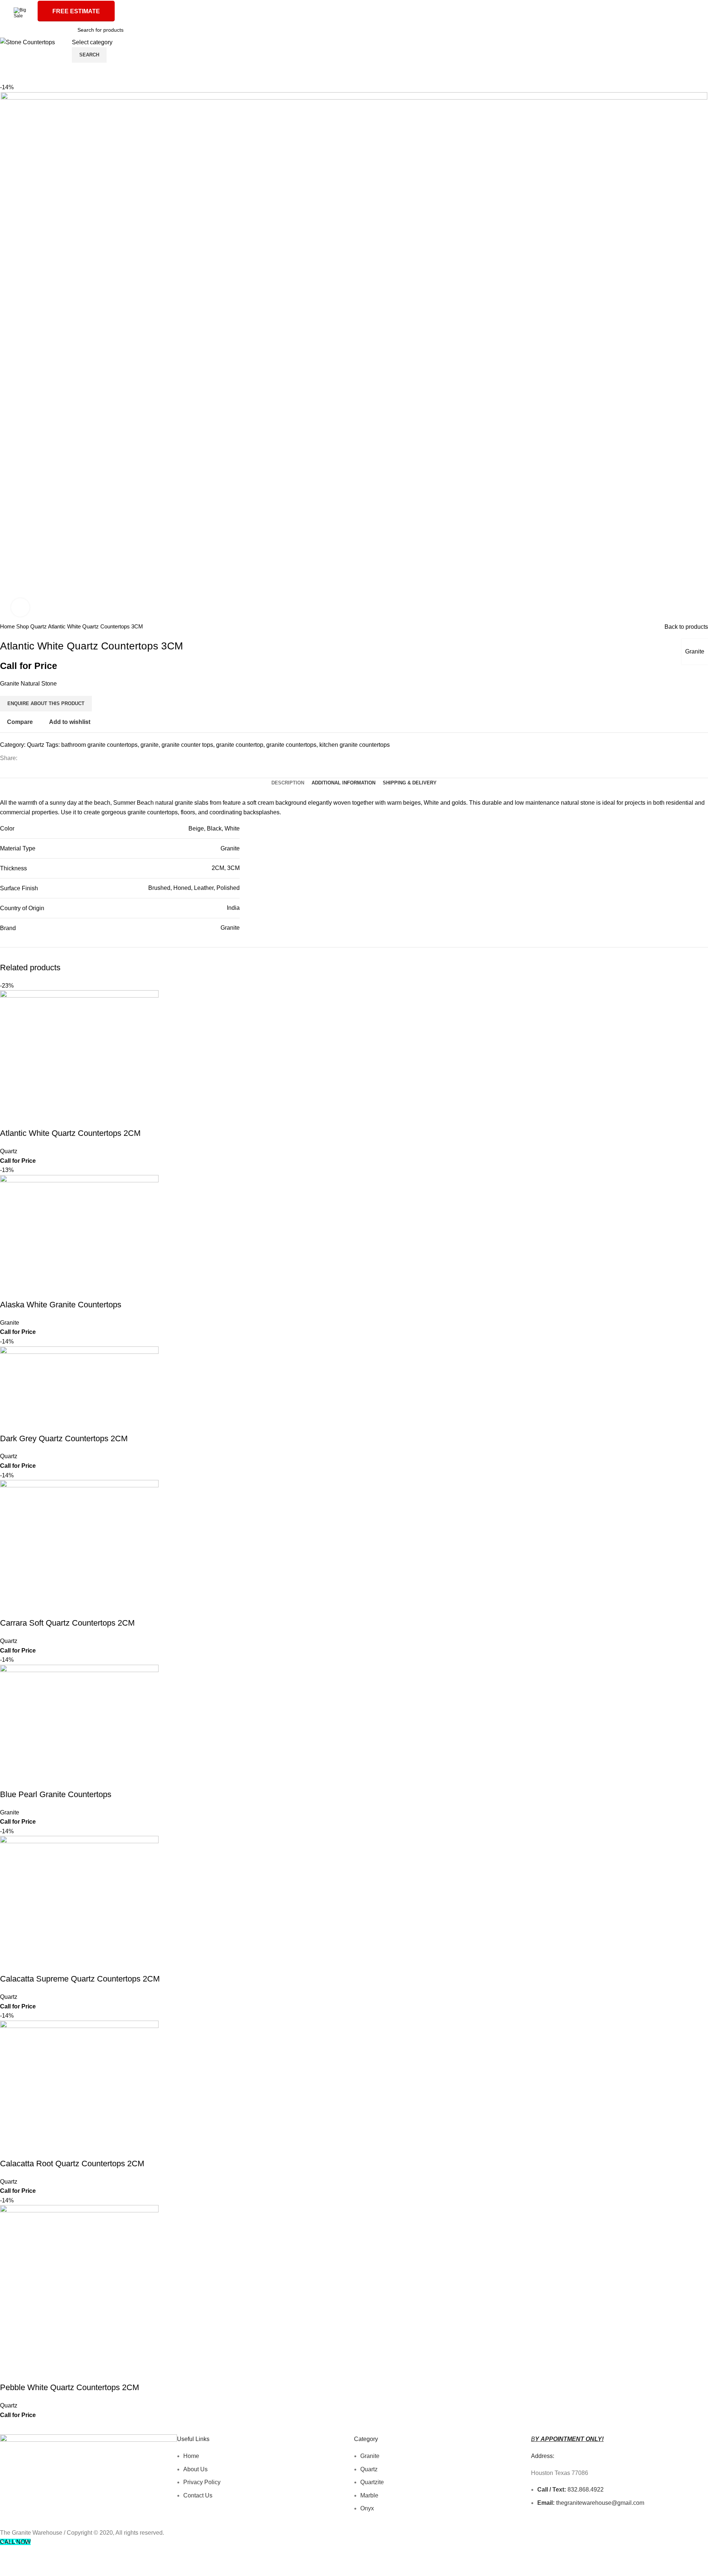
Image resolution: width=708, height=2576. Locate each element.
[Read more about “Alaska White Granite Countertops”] (9, 1290)
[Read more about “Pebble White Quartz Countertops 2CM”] (9, 2373)
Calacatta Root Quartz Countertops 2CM (72, 2164)
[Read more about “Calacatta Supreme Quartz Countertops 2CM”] (9, 1964)
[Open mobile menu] (65, 42)
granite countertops (291, 745)
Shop (23, 626)
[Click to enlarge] (20, 607)
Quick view (29, 1119)
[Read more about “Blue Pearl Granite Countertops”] (9, 1780)
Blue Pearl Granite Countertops (56, 1794)
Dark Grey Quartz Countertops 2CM (64, 1438)
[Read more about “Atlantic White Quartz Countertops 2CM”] (9, 1119)
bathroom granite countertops (99, 745)
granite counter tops (187, 745)
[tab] (288, 783)
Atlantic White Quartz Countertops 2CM (70, 1133)
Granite (695, 651)
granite (150, 745)
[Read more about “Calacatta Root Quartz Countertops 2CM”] (9, 2149)
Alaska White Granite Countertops (61, 1305)
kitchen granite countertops (355, 745)
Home (8, 626)
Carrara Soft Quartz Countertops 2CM (67, 1623)
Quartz (39, 626)
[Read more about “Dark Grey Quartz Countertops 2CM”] (9, 1424)
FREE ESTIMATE (76, 11)
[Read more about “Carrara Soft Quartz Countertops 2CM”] (9, 1608)
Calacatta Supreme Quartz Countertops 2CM (80, 1979)
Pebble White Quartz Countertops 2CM (70, 2387)
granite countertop (240, 745)
